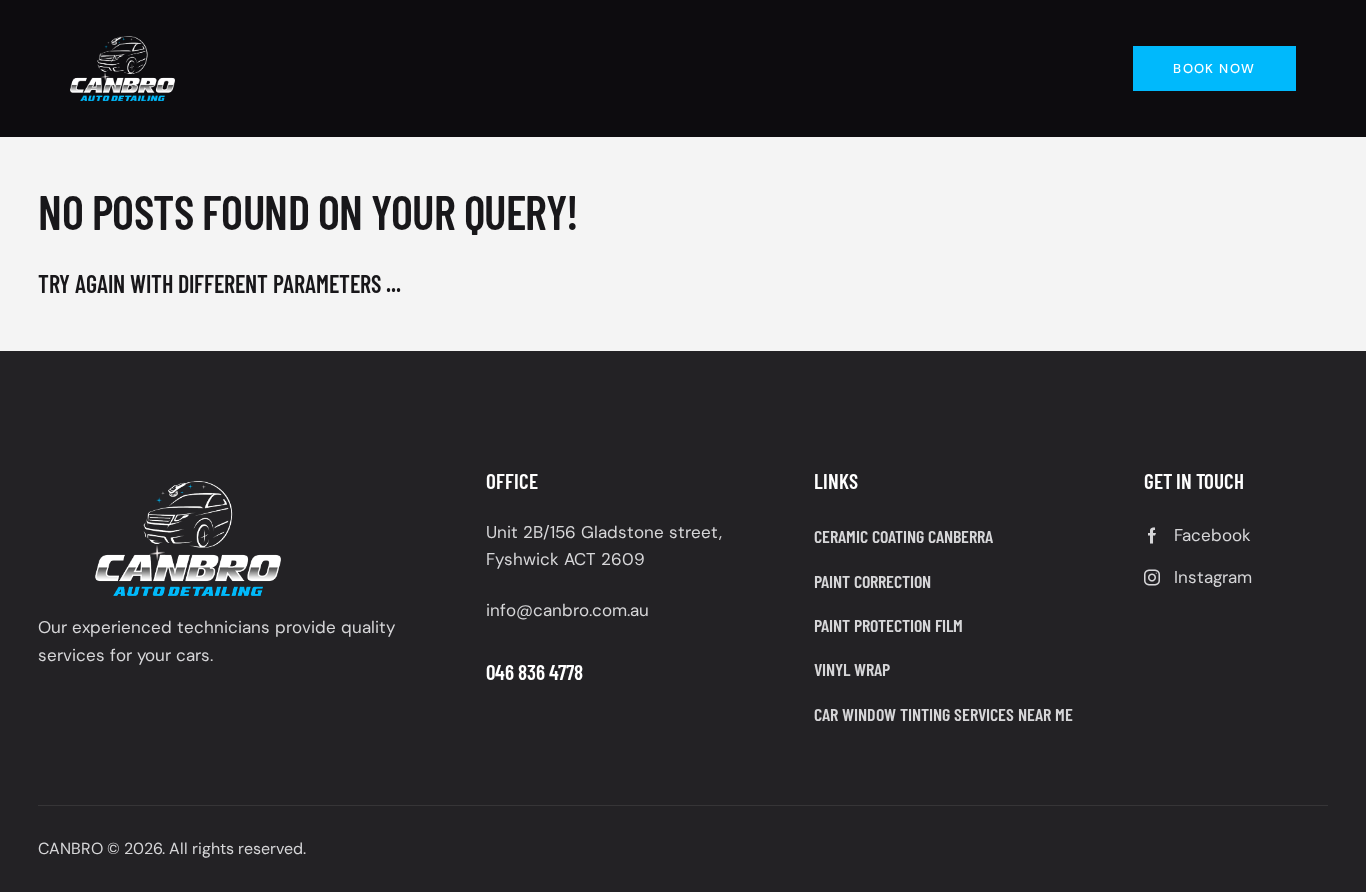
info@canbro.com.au (567, 610)
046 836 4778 (534, 671)
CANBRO (70, 848)
